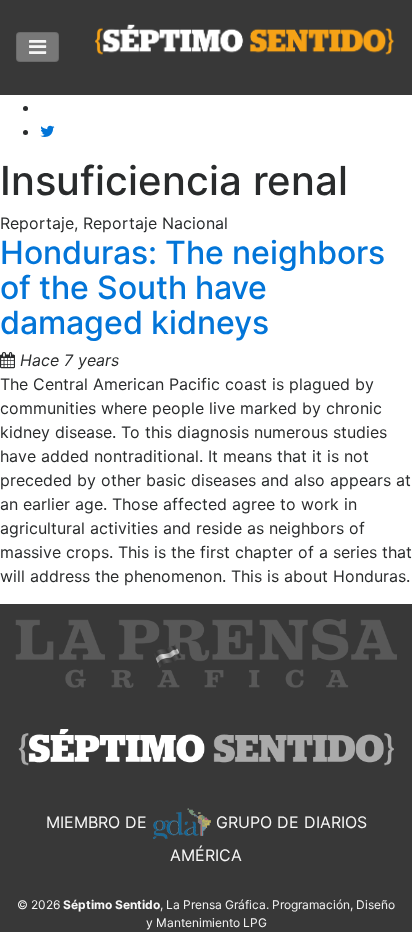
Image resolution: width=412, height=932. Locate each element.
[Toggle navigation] (37, 47)
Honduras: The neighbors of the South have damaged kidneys (192, 287)
